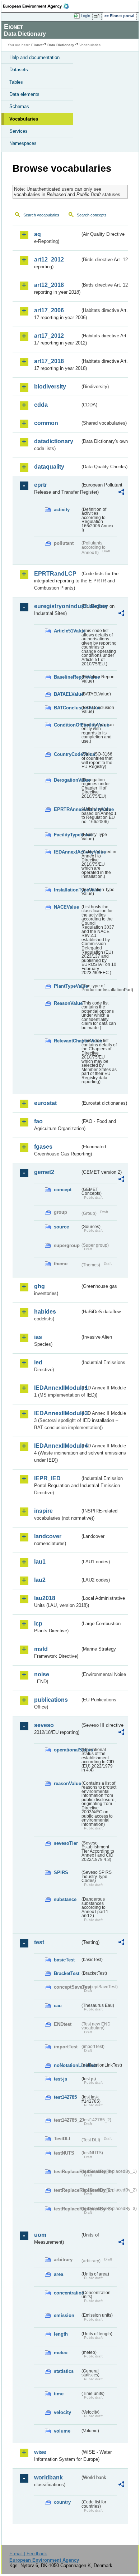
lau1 (40, 1562)
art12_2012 (49, 260)
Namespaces (23, 143)
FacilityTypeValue (67, 835)
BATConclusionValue (67, 708)
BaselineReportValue (67, 677)
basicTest (64, 1960)
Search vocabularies (41, 215)
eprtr (41, 485)
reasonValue (67, 1783)
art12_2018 (49, 285)
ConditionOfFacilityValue (67, 725)
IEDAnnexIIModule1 (57, 1388)
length (61, 2334)
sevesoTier (66, 1843)
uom (40, 2235)
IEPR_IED (47, 1478)
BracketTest (67, 1973)
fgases (43, 1147)
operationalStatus (67, 1750)
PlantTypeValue (67, 986)
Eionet (37, 45)
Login (85, 16)
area (59, 2274)
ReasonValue (67, 1003)
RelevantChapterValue (67, 1041)
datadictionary (54, 441)
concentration (67, 2293)
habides (45, 1312)
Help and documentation (34, 57)
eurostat (45, 1103)
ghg (39, 1286)
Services (18, 131)
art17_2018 (49, 361)
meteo (61, 2353)
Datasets (19, 70)
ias (38, 1337)
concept (63, 1190)
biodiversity (50, 387)
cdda (41, 405)
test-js (60, 2079)
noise (42, 1674)
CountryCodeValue (67, 754)
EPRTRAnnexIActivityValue (67, 809)
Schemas (19, 106)
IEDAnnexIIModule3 (57, 1413)
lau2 (40, 1580)
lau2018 (45, 1598)
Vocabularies (24, 119)
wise (40, 2452)
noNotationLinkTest (67, 2065)
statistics (64, 2371)
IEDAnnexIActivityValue (67, 852)
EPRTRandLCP (55, 574)
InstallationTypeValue (67, 890)
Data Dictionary (61, 45)
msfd (41, 1649)
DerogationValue (67, 780)
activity (62, 510)
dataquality (49, 467)
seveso (44, 1725)
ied (38, 1362)
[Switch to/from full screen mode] (98, 16)
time (59, 2394)
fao (38, 1121)
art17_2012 (49, 336)
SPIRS (61, 1873)
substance (65, 1899)
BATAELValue (67, 694)
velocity (62, 2412)
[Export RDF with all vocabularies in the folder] (121, 493)
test (39, 1942)
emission (64, 2315)
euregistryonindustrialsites (57, 606)
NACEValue (66, 907)
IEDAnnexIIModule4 (57, 1446)
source (61, 1227)
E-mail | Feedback (28, 2554)
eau (58, 2006)
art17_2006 (49, 310)
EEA (38, 6)
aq (38, 234)
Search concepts (92, 215)
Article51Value (67, 631)
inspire (43, 1511)
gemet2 (44, 1172)
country (62, 2502)
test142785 (65, 2097)
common (46, 423)
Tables (16, 82)
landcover (48, 1536)
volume (62, 2431)
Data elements (24, 94)
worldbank (48, 2477)
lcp (38, 1624)
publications (51, 1700)
